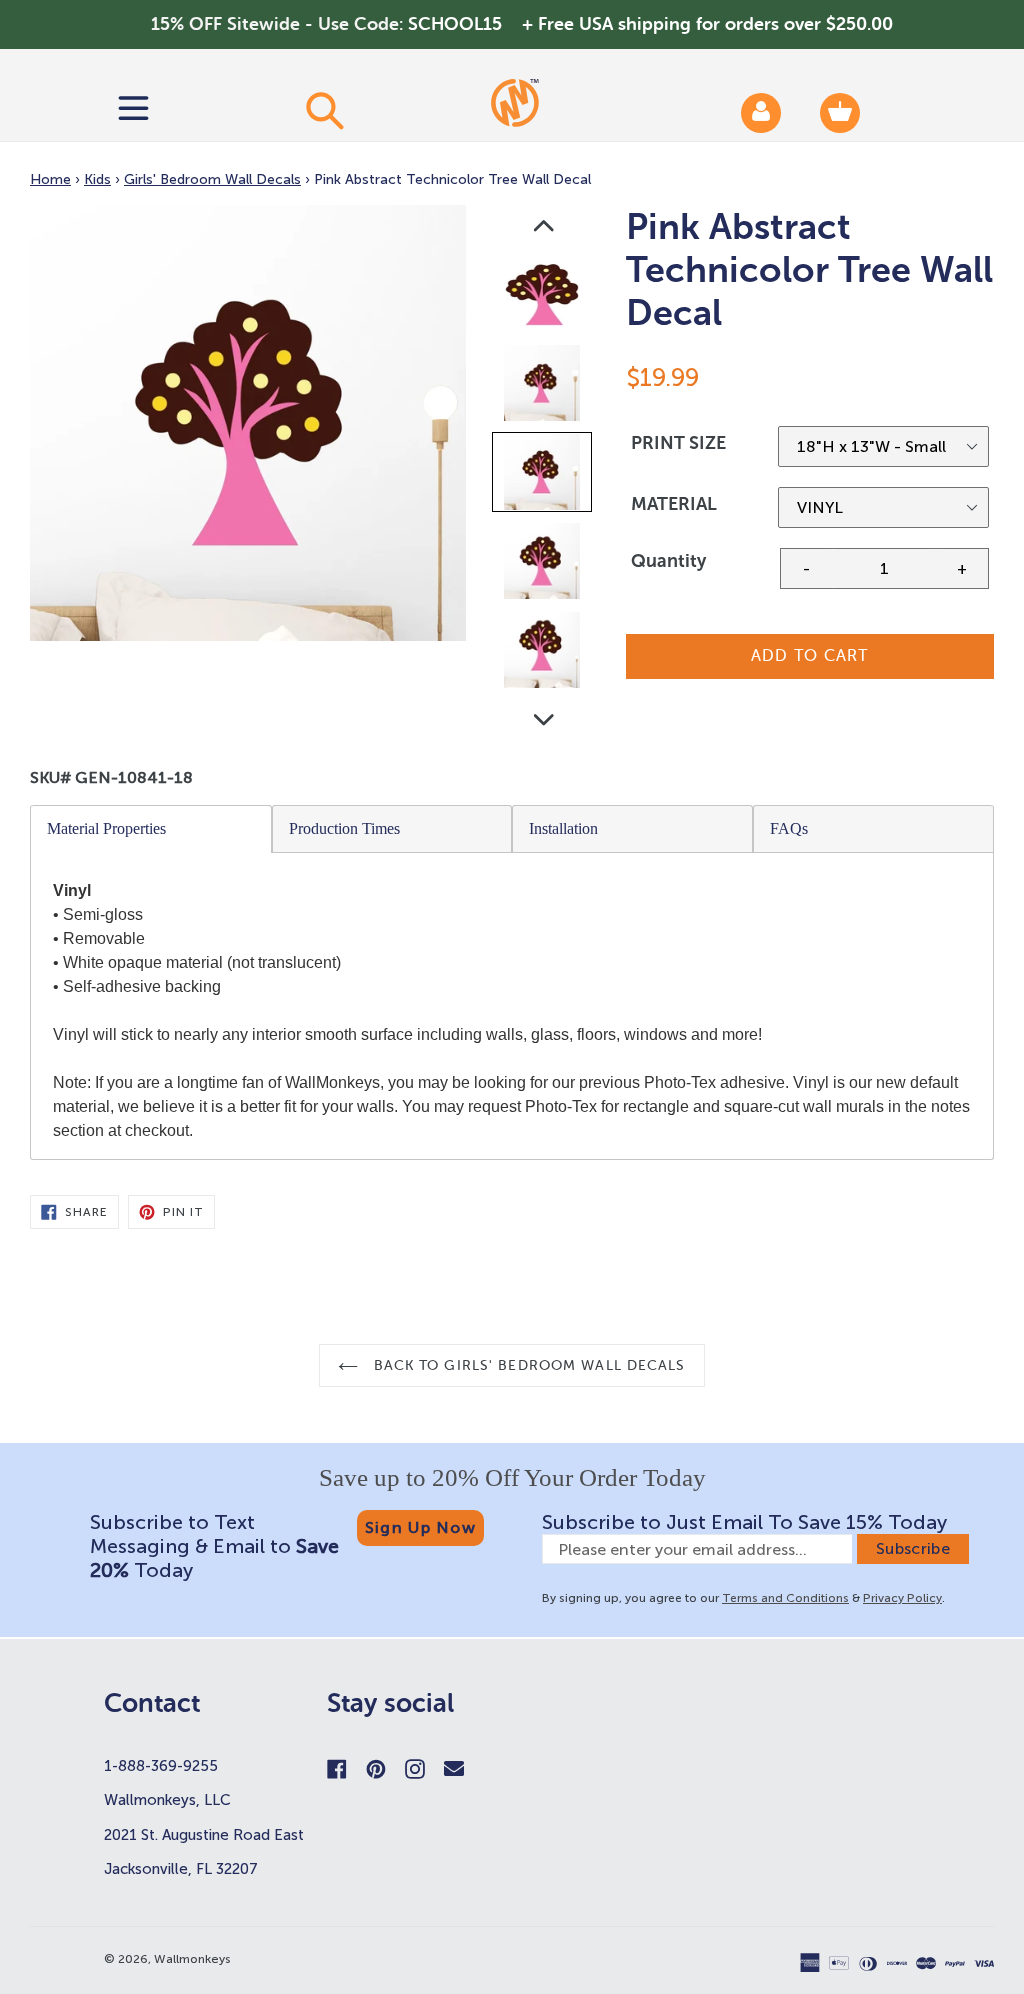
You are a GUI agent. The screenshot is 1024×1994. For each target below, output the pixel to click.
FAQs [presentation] (789, 828)
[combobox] (324, 110)
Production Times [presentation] (344, 828)
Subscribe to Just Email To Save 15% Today (744, 1522)
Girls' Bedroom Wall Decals (212, 179)
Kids (97, 179)
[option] (543, 298)
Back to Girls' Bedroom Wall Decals (526, 1365)
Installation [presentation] (563, 828)
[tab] (151, 829)
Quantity (668, 561)
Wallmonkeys (192, 1959)
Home (50, 179)
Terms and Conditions (785, 1598)
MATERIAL (674, 504)
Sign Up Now (420, 1527)
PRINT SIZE (678, 443)
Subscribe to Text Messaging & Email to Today (214, 1546)
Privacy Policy (902, 1598)
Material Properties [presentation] (106, 828)
